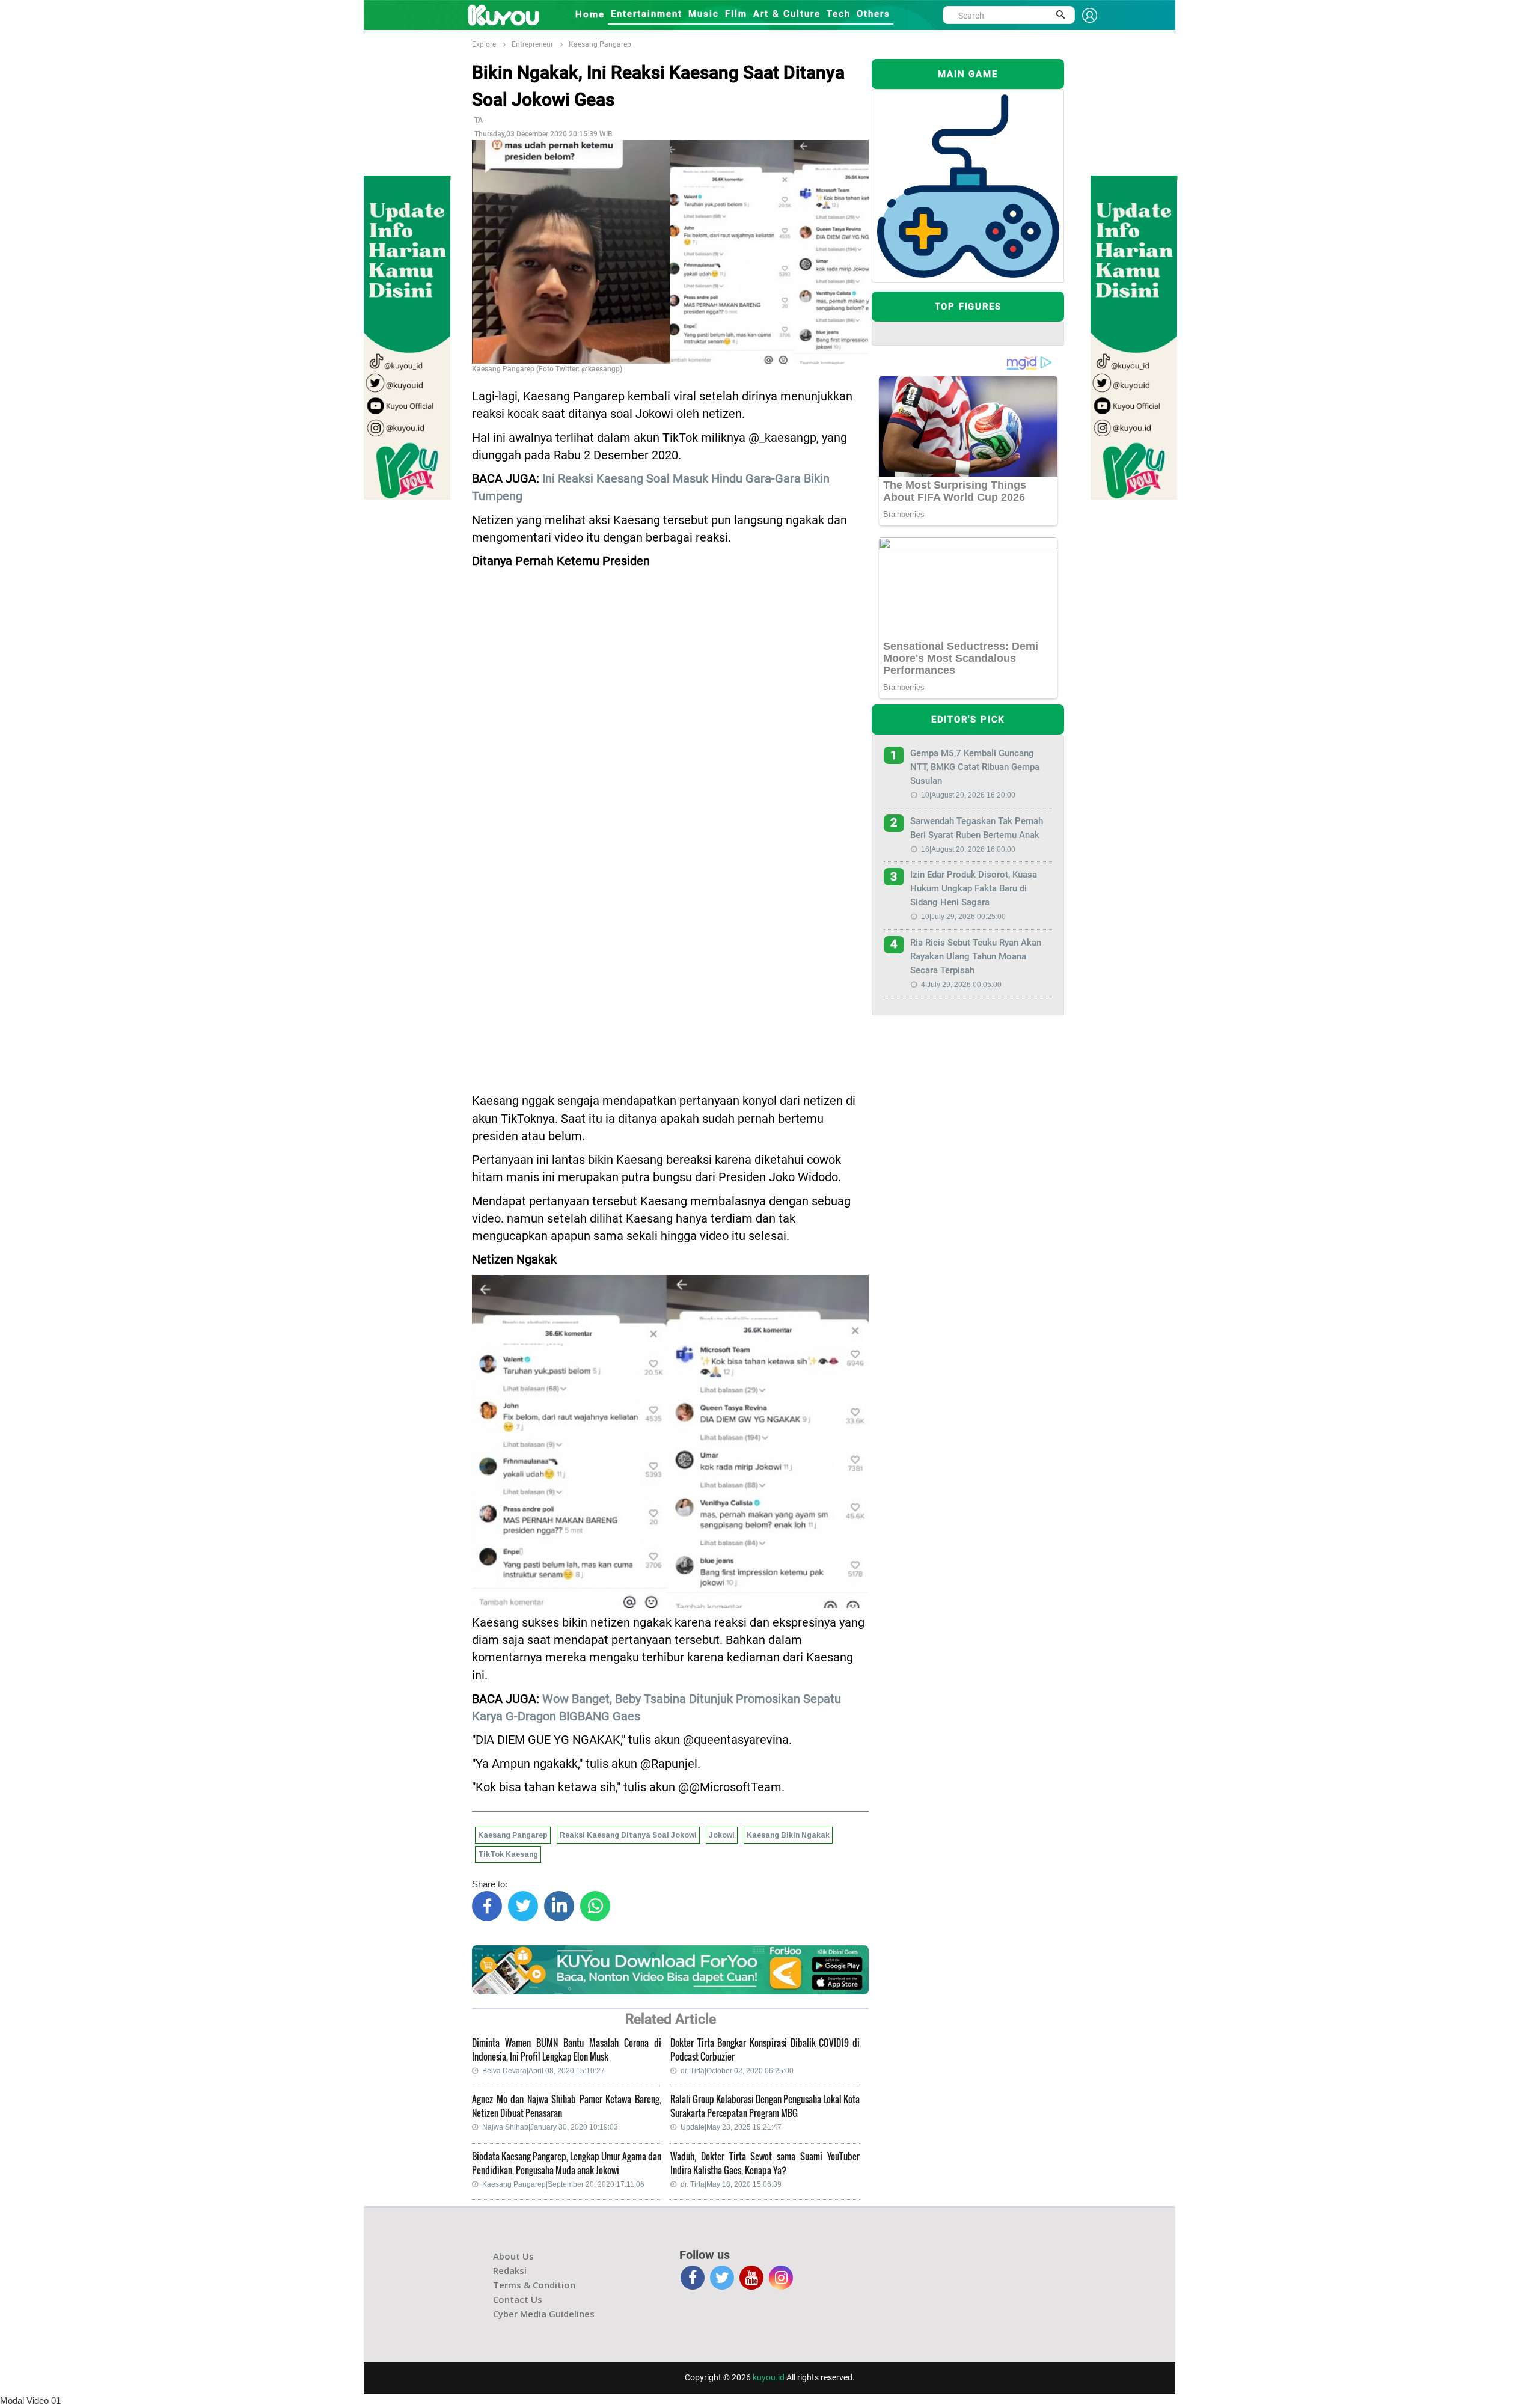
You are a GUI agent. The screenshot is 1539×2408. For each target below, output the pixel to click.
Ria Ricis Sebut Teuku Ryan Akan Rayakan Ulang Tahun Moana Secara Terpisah (976, 956)
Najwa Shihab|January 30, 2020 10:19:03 (550, 2127)
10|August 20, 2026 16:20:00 (968, 795)
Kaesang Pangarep (600, 44)
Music (704, 14)
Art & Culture (787, 14)
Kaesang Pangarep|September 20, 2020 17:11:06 (563, 2184)
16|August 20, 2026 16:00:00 (968, 849)
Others (874, 14)
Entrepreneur (532, 44)
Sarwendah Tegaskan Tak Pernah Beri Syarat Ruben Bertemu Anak (977, 828)
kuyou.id (769, 2377)
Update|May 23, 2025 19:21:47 (731, 2127)
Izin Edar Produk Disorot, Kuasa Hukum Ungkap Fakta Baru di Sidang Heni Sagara (974, 888)
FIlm (736, 14)
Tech (839, 14)
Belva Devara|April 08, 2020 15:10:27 (543, 2071)
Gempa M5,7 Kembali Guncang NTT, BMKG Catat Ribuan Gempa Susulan (975, 767)
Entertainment (647, 14)
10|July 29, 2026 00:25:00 (963, 917)
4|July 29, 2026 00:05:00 (961, 985)
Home (590, 14)
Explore (484, 44)
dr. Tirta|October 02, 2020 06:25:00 (737, 2071)
